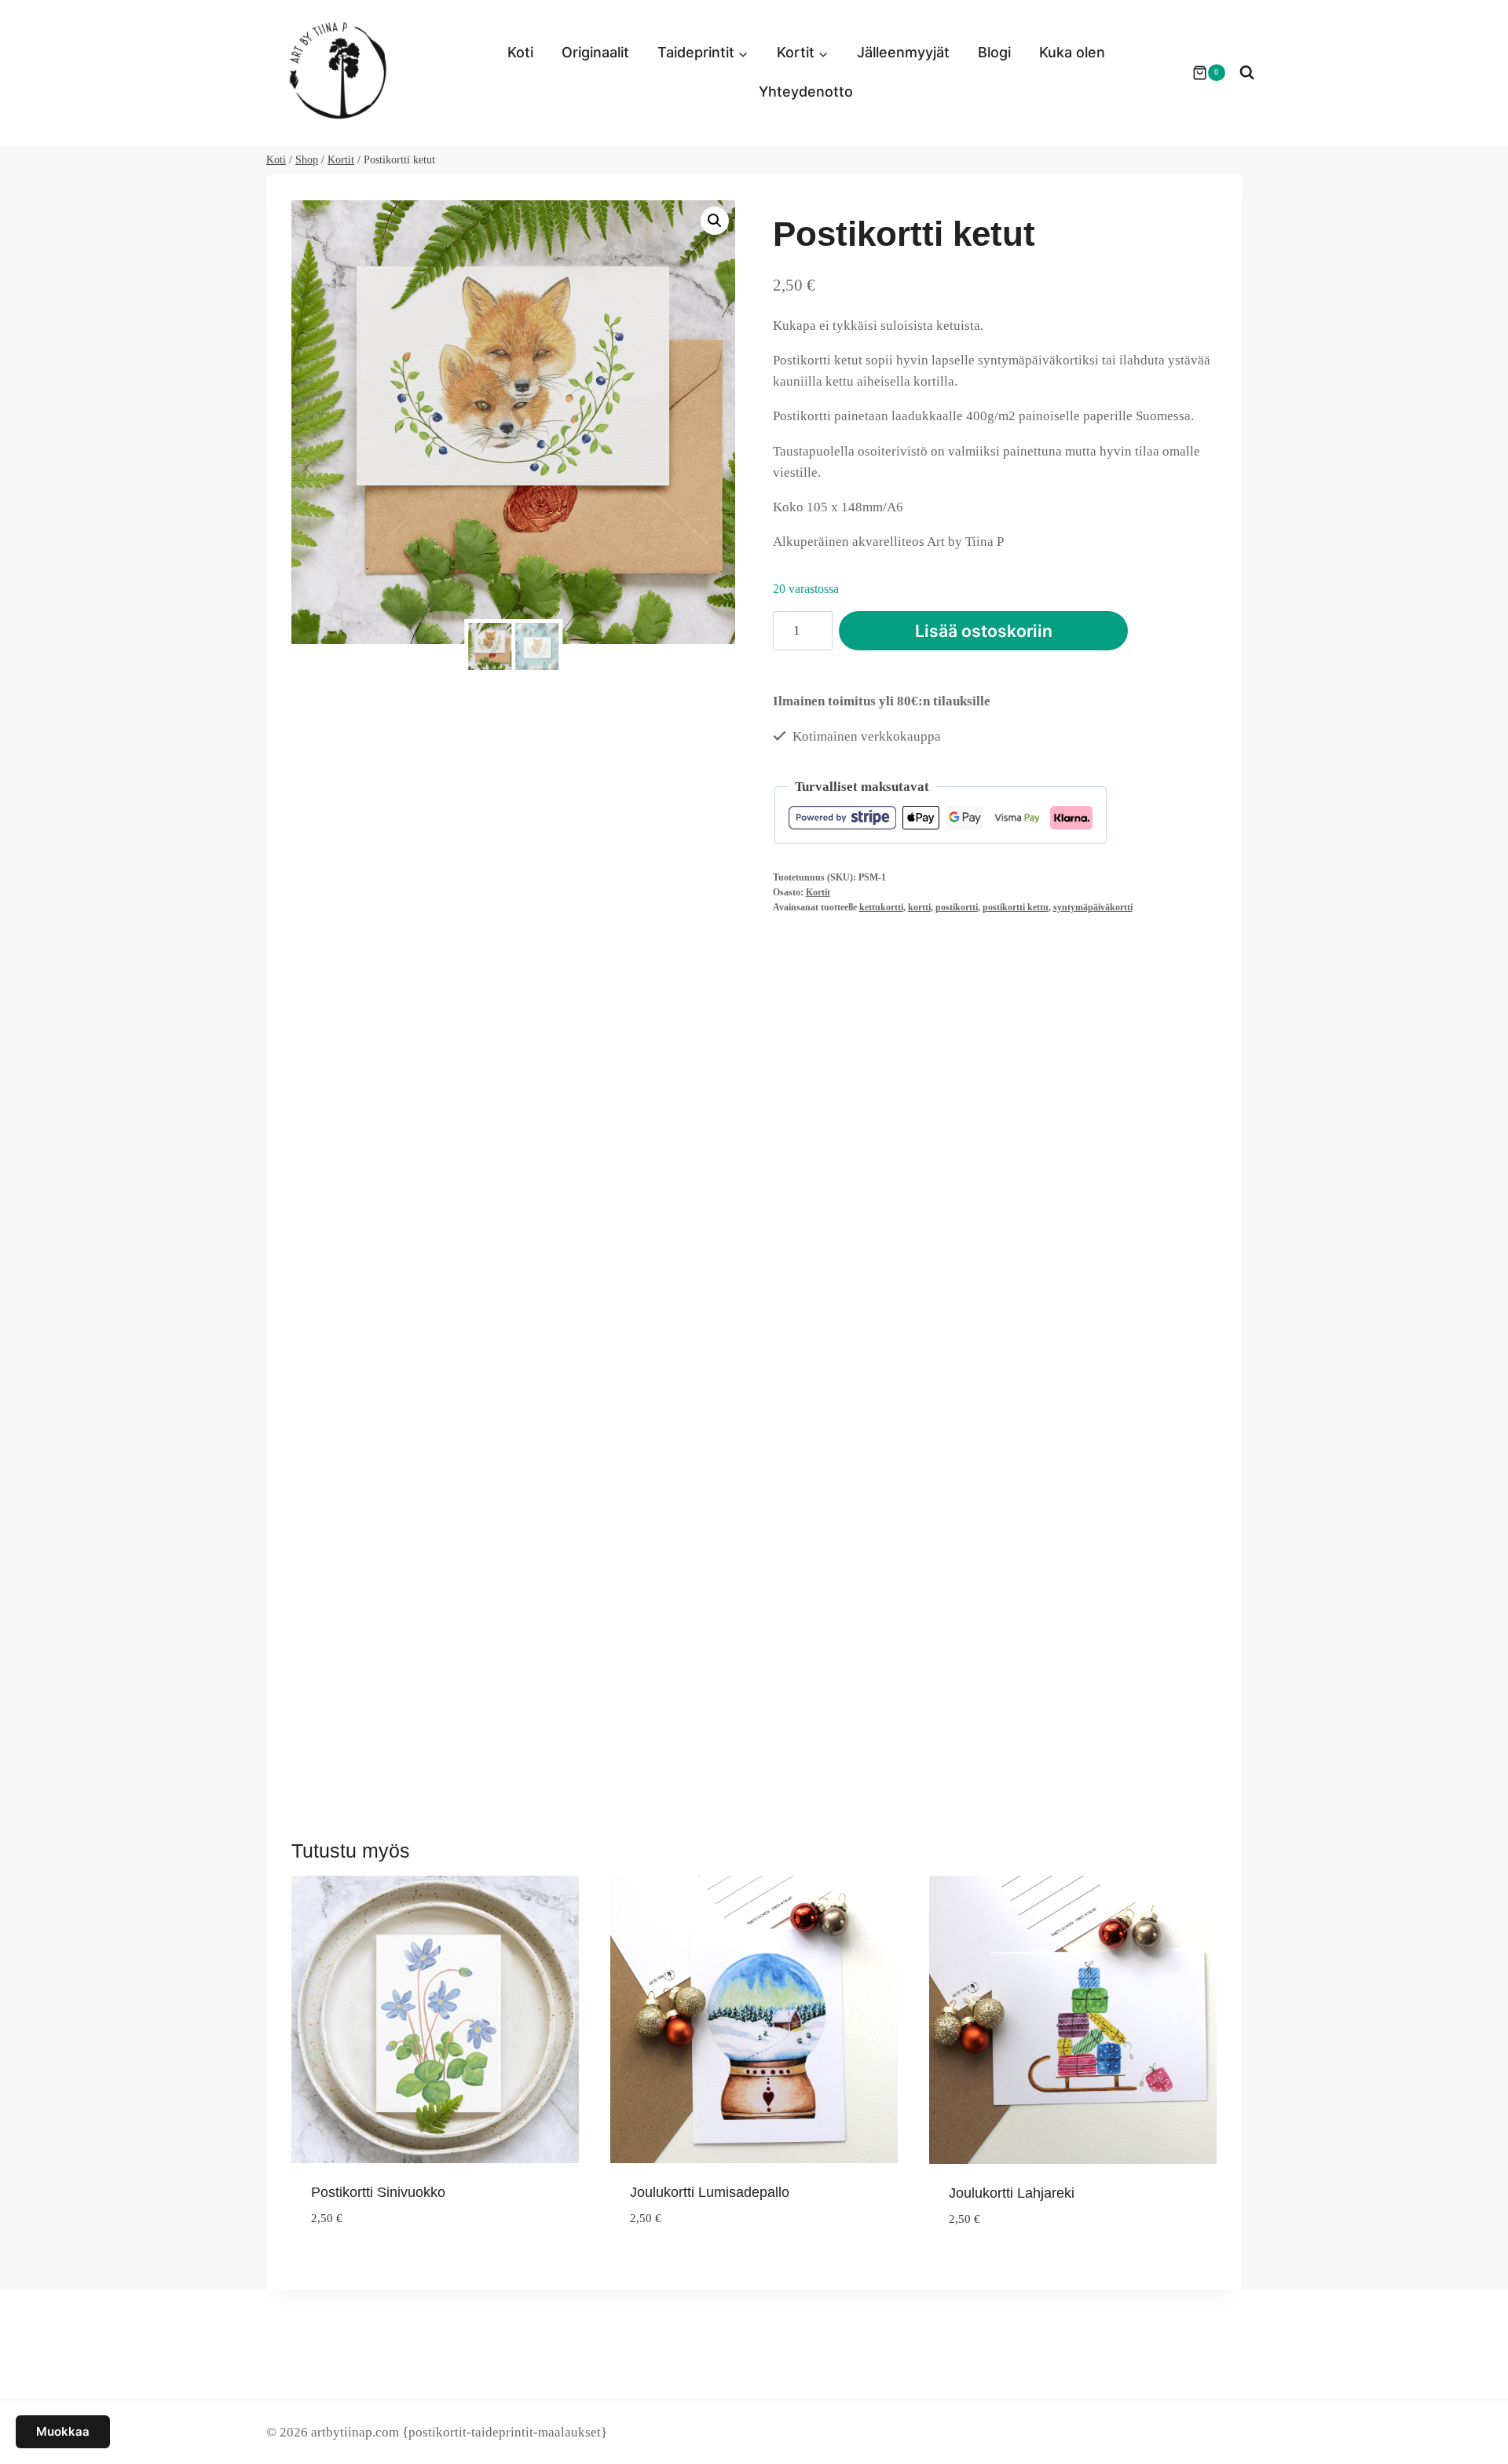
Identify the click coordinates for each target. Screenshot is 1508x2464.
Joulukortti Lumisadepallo (710, 2192)
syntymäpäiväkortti (1093, 907)
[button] (715, 221)
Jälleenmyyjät (903, 52)
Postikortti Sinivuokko (378, 2192)
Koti (520, 52)
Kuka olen (1072, 52)
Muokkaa (63, 2431)
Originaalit (595, 52)
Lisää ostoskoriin (984, 631)
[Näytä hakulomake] (1247, 73)
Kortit (818, 892)
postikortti (957, 907)
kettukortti (881, 907)
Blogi (994, 52)
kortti (919, 907)
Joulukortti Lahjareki (1012, 2193)
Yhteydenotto (806, 92)
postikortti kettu (1016, 907)
